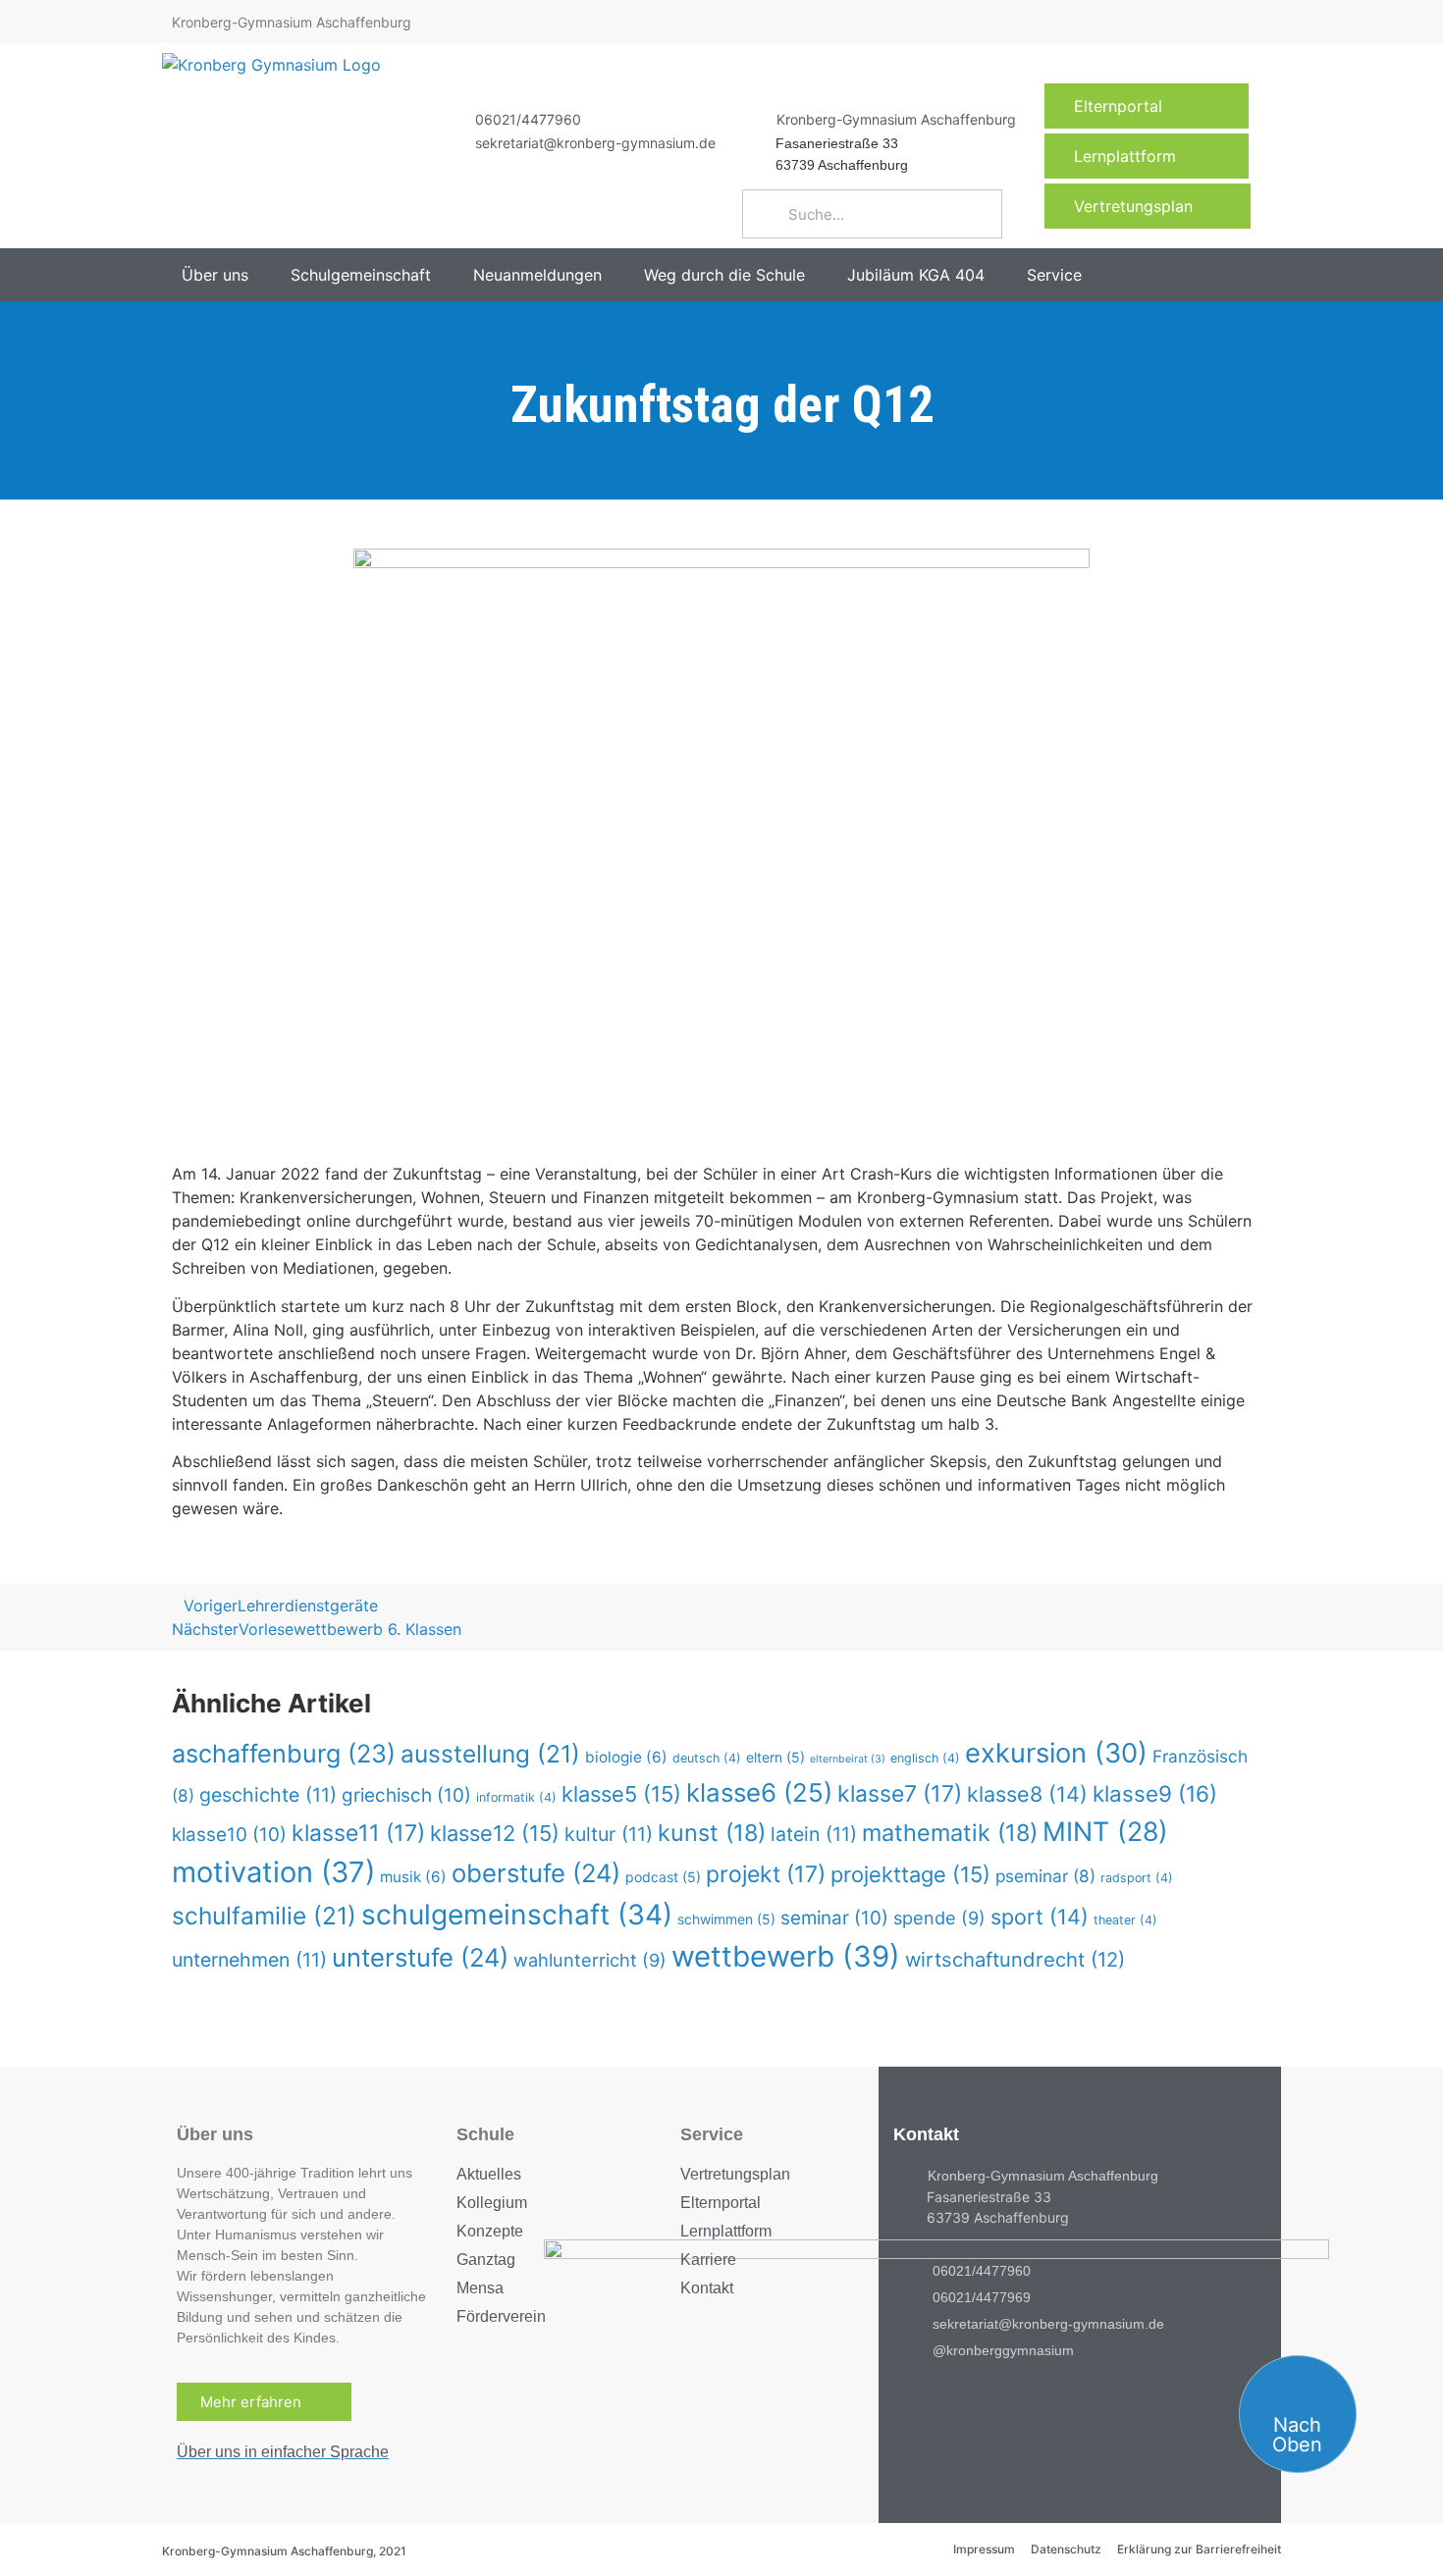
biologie (626, 1757)
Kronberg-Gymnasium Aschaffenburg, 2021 (284, 2551)
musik (413, 1877)
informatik (516, 1797)
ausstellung (490, 1754)
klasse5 (621, 1794)
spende (939, 1918)
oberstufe (536, 1873)
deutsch (707, 1758)
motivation (273, 1872)
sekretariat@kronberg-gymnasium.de (595, 143)
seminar (834, 1918)
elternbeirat (848, 1759)
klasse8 (1027, 1794)
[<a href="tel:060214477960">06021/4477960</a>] (451, 119)
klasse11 (358, 1833)
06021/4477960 (528, 119)
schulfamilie (264, 1916)
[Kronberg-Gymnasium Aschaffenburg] (752, 119)
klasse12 (495, 1833)
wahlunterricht (590, 1960)
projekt (766, 1874)
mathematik (950, 1833)
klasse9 (1155, 1793)
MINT (1105, 1831)
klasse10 (229, 1835)
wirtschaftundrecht (1015, 1959)
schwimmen (726, 1919)
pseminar (1045, 1876)
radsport (1137, 1878)
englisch (925, 1758)
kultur (609, 1834)
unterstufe (420, 1957)
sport (1040, 1917)
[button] (226, 275)
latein (814, 1834)
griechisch (406, 1795)
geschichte (268, 1795)
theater (1125, 1920)
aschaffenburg (284, 1754)
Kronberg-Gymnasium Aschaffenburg (896, 119)
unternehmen (249, 1960)
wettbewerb (786, 1956)
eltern (775, 1757)
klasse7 (900, 1794)
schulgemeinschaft (517, 1915)
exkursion (1056, 1753)
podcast (663, 1877)
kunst (712, 1833)
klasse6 (759, 1792)
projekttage (910, 1874)
